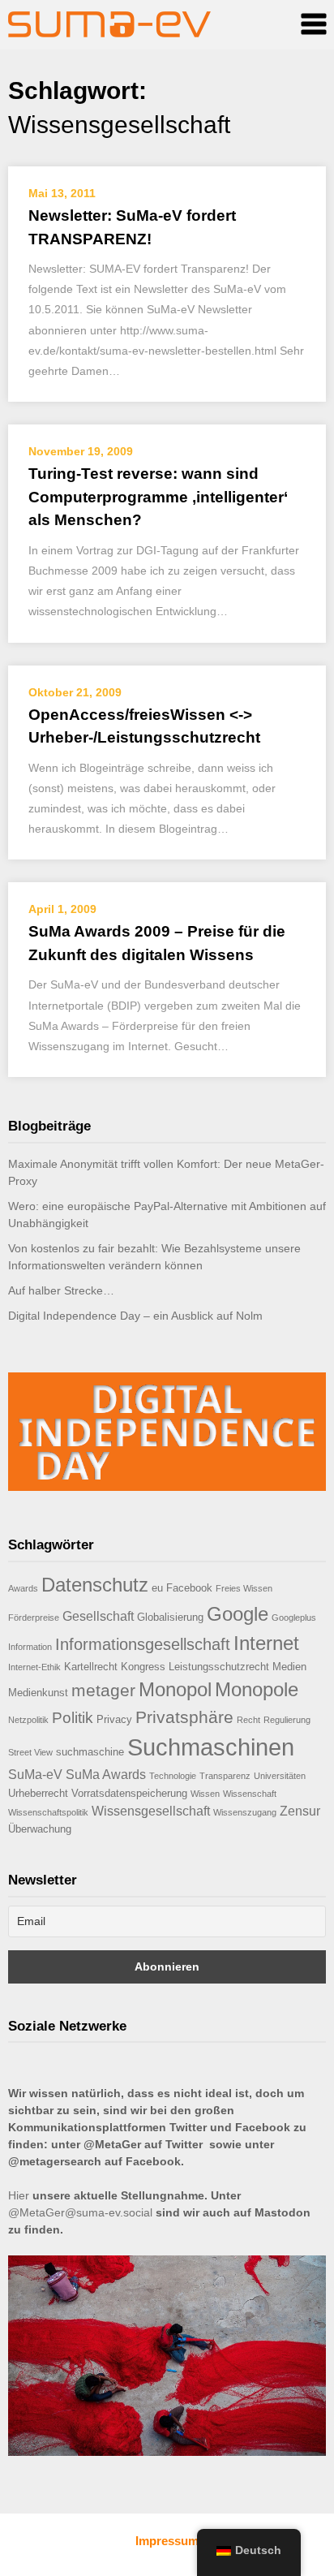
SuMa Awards (106, 1775)
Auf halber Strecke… (61, 1290)
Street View (30, 1752)
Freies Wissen (244, 1588)
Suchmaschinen (211, 1747)
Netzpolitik (28, 1720)
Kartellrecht (91, 1667)
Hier (19, 2195)
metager (103, 1690)
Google (238, 1614)
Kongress (143, 1667)
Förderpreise (34, 1618)
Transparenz (225, 1776)
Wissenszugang (245, 1812)
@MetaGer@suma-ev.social (80, 2212)
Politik (73, 1718)
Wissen (205, 1794)
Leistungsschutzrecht (219, 1667)
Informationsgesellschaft (143, 1644)
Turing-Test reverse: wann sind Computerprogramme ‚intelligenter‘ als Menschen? (158, 497)
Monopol (175, 1689)
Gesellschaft (98, 1616)
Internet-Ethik (34, 1667)
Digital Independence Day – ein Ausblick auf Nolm (135, 1316)
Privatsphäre (184, 1717)
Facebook (189, 1588)
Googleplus (294, 1618)
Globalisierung (170, 1617)
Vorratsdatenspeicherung (129, 1793)
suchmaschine (90, 1752)
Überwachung (40, 1829)
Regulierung (287, 1720)
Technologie (173, 1776)
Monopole (257, 1689)
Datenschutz (95, 1585)
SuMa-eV (35, 1775)
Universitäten (280, 1776)
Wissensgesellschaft (151, 1811)
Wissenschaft (250, 1794)
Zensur (300, 1811)
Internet (266, 1643)
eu (157, 1588)
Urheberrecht (38, 1793)
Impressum (167, 2541)
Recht (248, 1720)
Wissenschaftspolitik (48, 1812)
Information (30, 1647)
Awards (23, 1588)
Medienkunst (38, 1693)
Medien (289, 1667)
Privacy (114, 1719)
